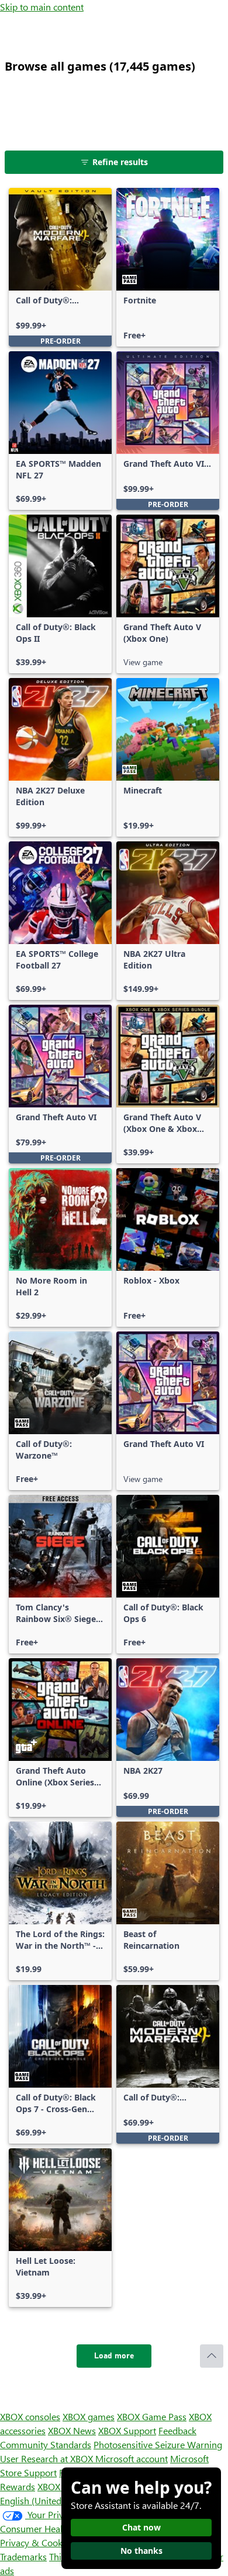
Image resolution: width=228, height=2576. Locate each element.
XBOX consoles (30, 2416)
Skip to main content (42, 7)
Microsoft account (132, 2458)
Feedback (177, 2430)
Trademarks (23, 2556)
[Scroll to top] (212, 2356)
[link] (60, 267)
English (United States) (46, 2500)
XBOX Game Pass (152, 2416)
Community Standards (46, 2444)
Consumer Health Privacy (51, 2528)
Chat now (141, 2527)
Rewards (18, 2486)
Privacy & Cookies (37, 2542)
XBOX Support (127, 2430)
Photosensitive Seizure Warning (158, 2444)
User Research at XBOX (48, 2458)
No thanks (141, 2551)
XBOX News (72, 2430)
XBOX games (89, 2416)
